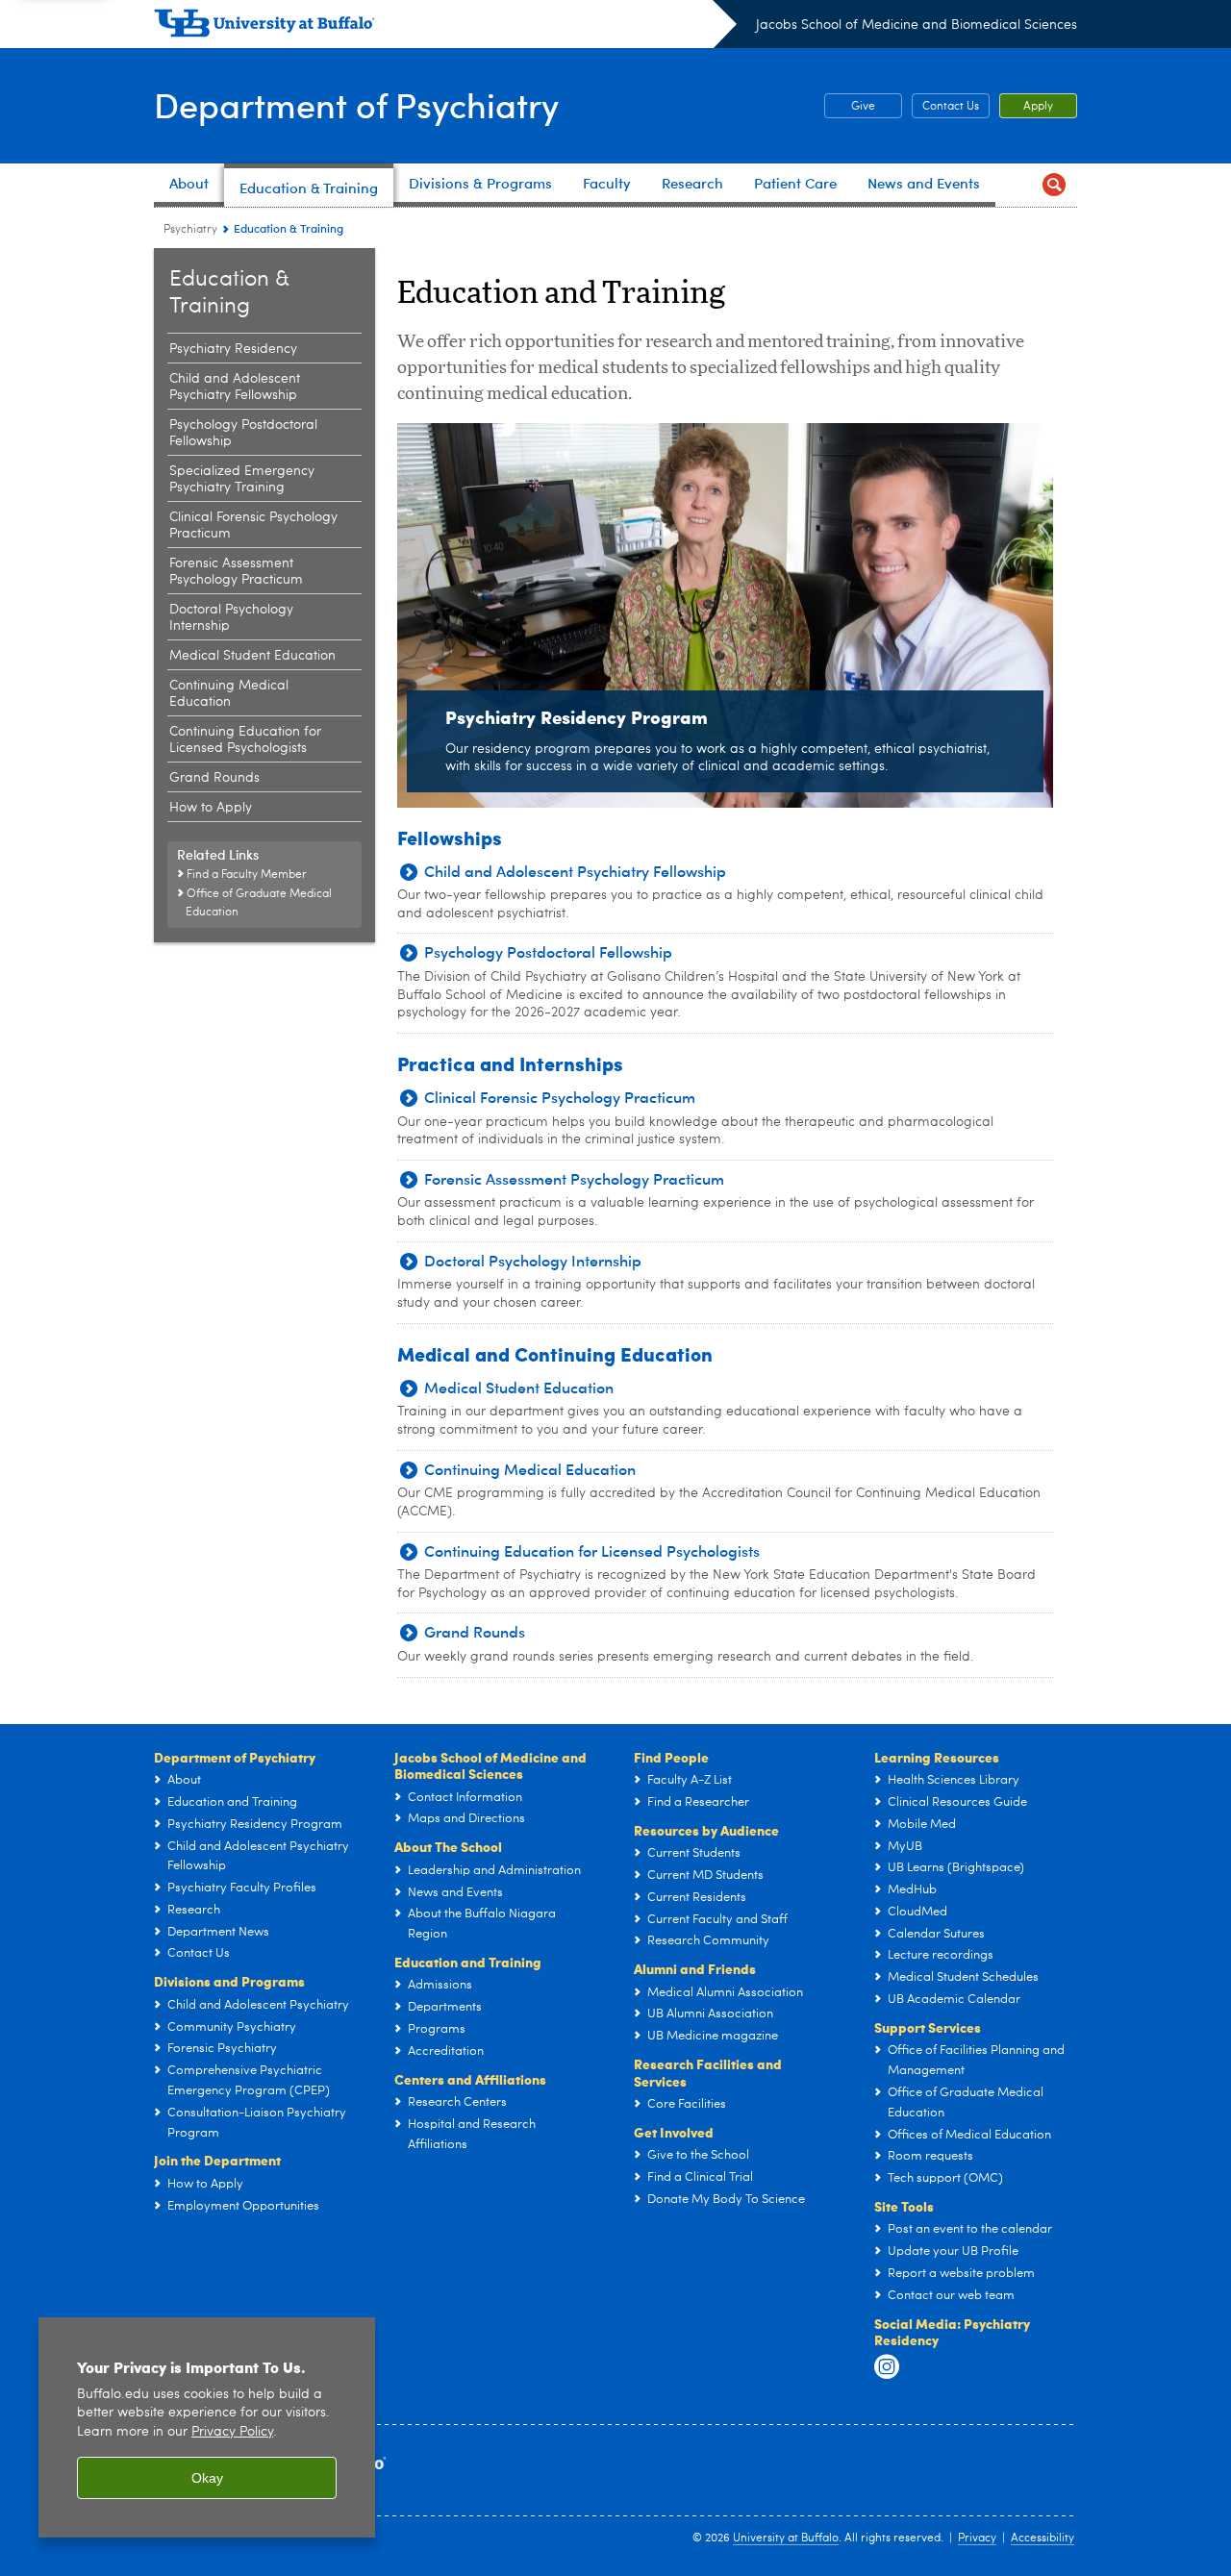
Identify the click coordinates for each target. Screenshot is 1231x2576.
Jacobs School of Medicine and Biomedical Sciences (917, 25)
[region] (207, 2427)
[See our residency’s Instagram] (887, 2367)
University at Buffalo (786, 2538)
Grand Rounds (214, 778)
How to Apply (211, 808)
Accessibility (1043, 2538)
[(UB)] (445, 27)
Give (850, 107)
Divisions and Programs (229, 1981)
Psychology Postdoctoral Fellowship (243, 433)
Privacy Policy (232, 2432)
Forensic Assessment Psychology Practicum (236, 572)
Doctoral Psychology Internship (231, 618)
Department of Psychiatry (356, 104)
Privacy (977, 2538)
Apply (1038, 107)
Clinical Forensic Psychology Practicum (253, 525)
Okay (207, 2478)
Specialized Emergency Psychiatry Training (242, 479)
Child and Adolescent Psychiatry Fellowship (235, 387)
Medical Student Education (252, 656)
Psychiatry (190, 230)
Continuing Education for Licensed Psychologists (245, 740)
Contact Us (951, 107)
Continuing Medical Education (229, 694)
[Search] (1054, 185)
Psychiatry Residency (233, 349)
